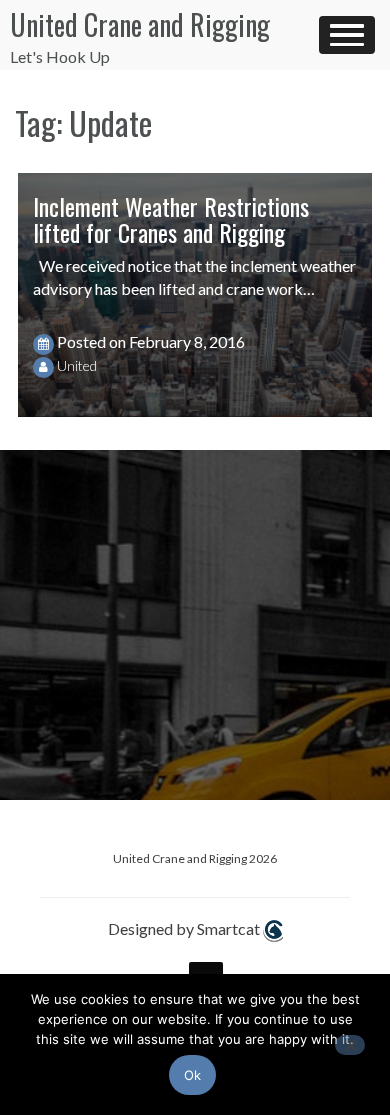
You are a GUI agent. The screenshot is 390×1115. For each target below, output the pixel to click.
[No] (350, 1045)
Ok (192, 1075)
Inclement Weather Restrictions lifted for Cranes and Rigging (171, 219)
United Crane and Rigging (140, 24)
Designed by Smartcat (185, 928)
